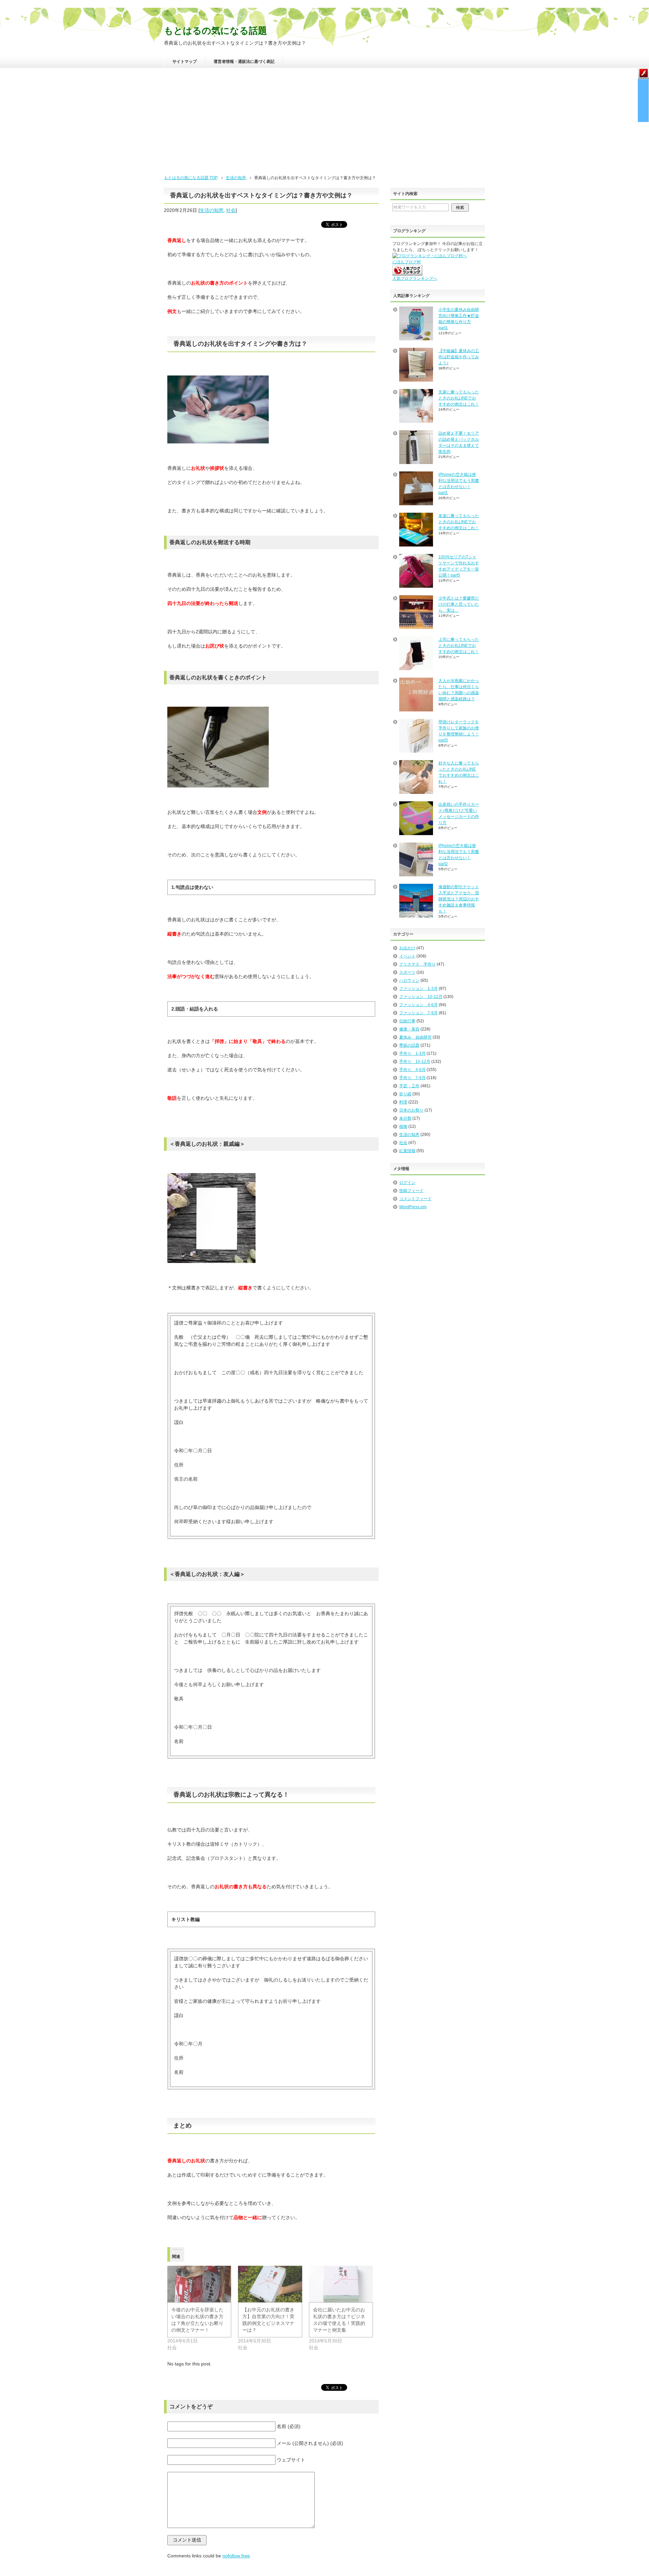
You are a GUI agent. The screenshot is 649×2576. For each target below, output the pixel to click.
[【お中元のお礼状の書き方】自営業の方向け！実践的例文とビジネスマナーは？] (270, 2284)
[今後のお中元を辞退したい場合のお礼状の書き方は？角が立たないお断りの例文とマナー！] (199, 2284)
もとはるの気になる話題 (215, 31)
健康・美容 (409, 1029)
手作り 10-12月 (415, 1062)
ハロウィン (409, 980)
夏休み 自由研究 (415, 1037)
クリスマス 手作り (417, 964)
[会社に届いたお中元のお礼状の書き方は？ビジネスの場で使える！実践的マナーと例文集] (341, 2284)
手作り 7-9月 (412, 1078)
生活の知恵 (212, 210)
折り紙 (405, 1094)
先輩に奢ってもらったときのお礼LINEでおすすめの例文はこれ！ (459, 398)
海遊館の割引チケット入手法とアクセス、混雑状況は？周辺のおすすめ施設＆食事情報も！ (459, 899)
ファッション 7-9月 (418, 1013)
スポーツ (407, 972)
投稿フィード (411, 1191)
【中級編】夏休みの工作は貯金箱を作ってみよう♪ (459, 357)
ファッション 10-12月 (421, 997)
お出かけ (407, 948)
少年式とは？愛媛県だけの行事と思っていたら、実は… (459, 604)
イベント (407, 956)
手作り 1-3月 (412, 1053)
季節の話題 (409, 1045)
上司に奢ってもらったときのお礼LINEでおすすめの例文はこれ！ (459, 646)
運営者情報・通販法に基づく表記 (244, 62)
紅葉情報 (407, 1151)
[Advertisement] (324, 124)
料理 (403, 1102)
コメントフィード (415, 1199)
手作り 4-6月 (412, 1070)
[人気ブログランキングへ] (407, 272)
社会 (231, 210)
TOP (191, 178)
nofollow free (236, 2556)
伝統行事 (407, 1021)
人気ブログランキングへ (415, 278)
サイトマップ (185, 62)
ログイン (407, 1183)
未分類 (405, 1118)
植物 (403, 1126)
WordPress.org (413, 1207)
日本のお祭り (411, 1110)
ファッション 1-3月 (418, 989)
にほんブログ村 (407, 262)
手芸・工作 (409, 1086)
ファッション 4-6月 (418, 1005)
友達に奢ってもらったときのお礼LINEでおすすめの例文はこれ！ (459, 522)
